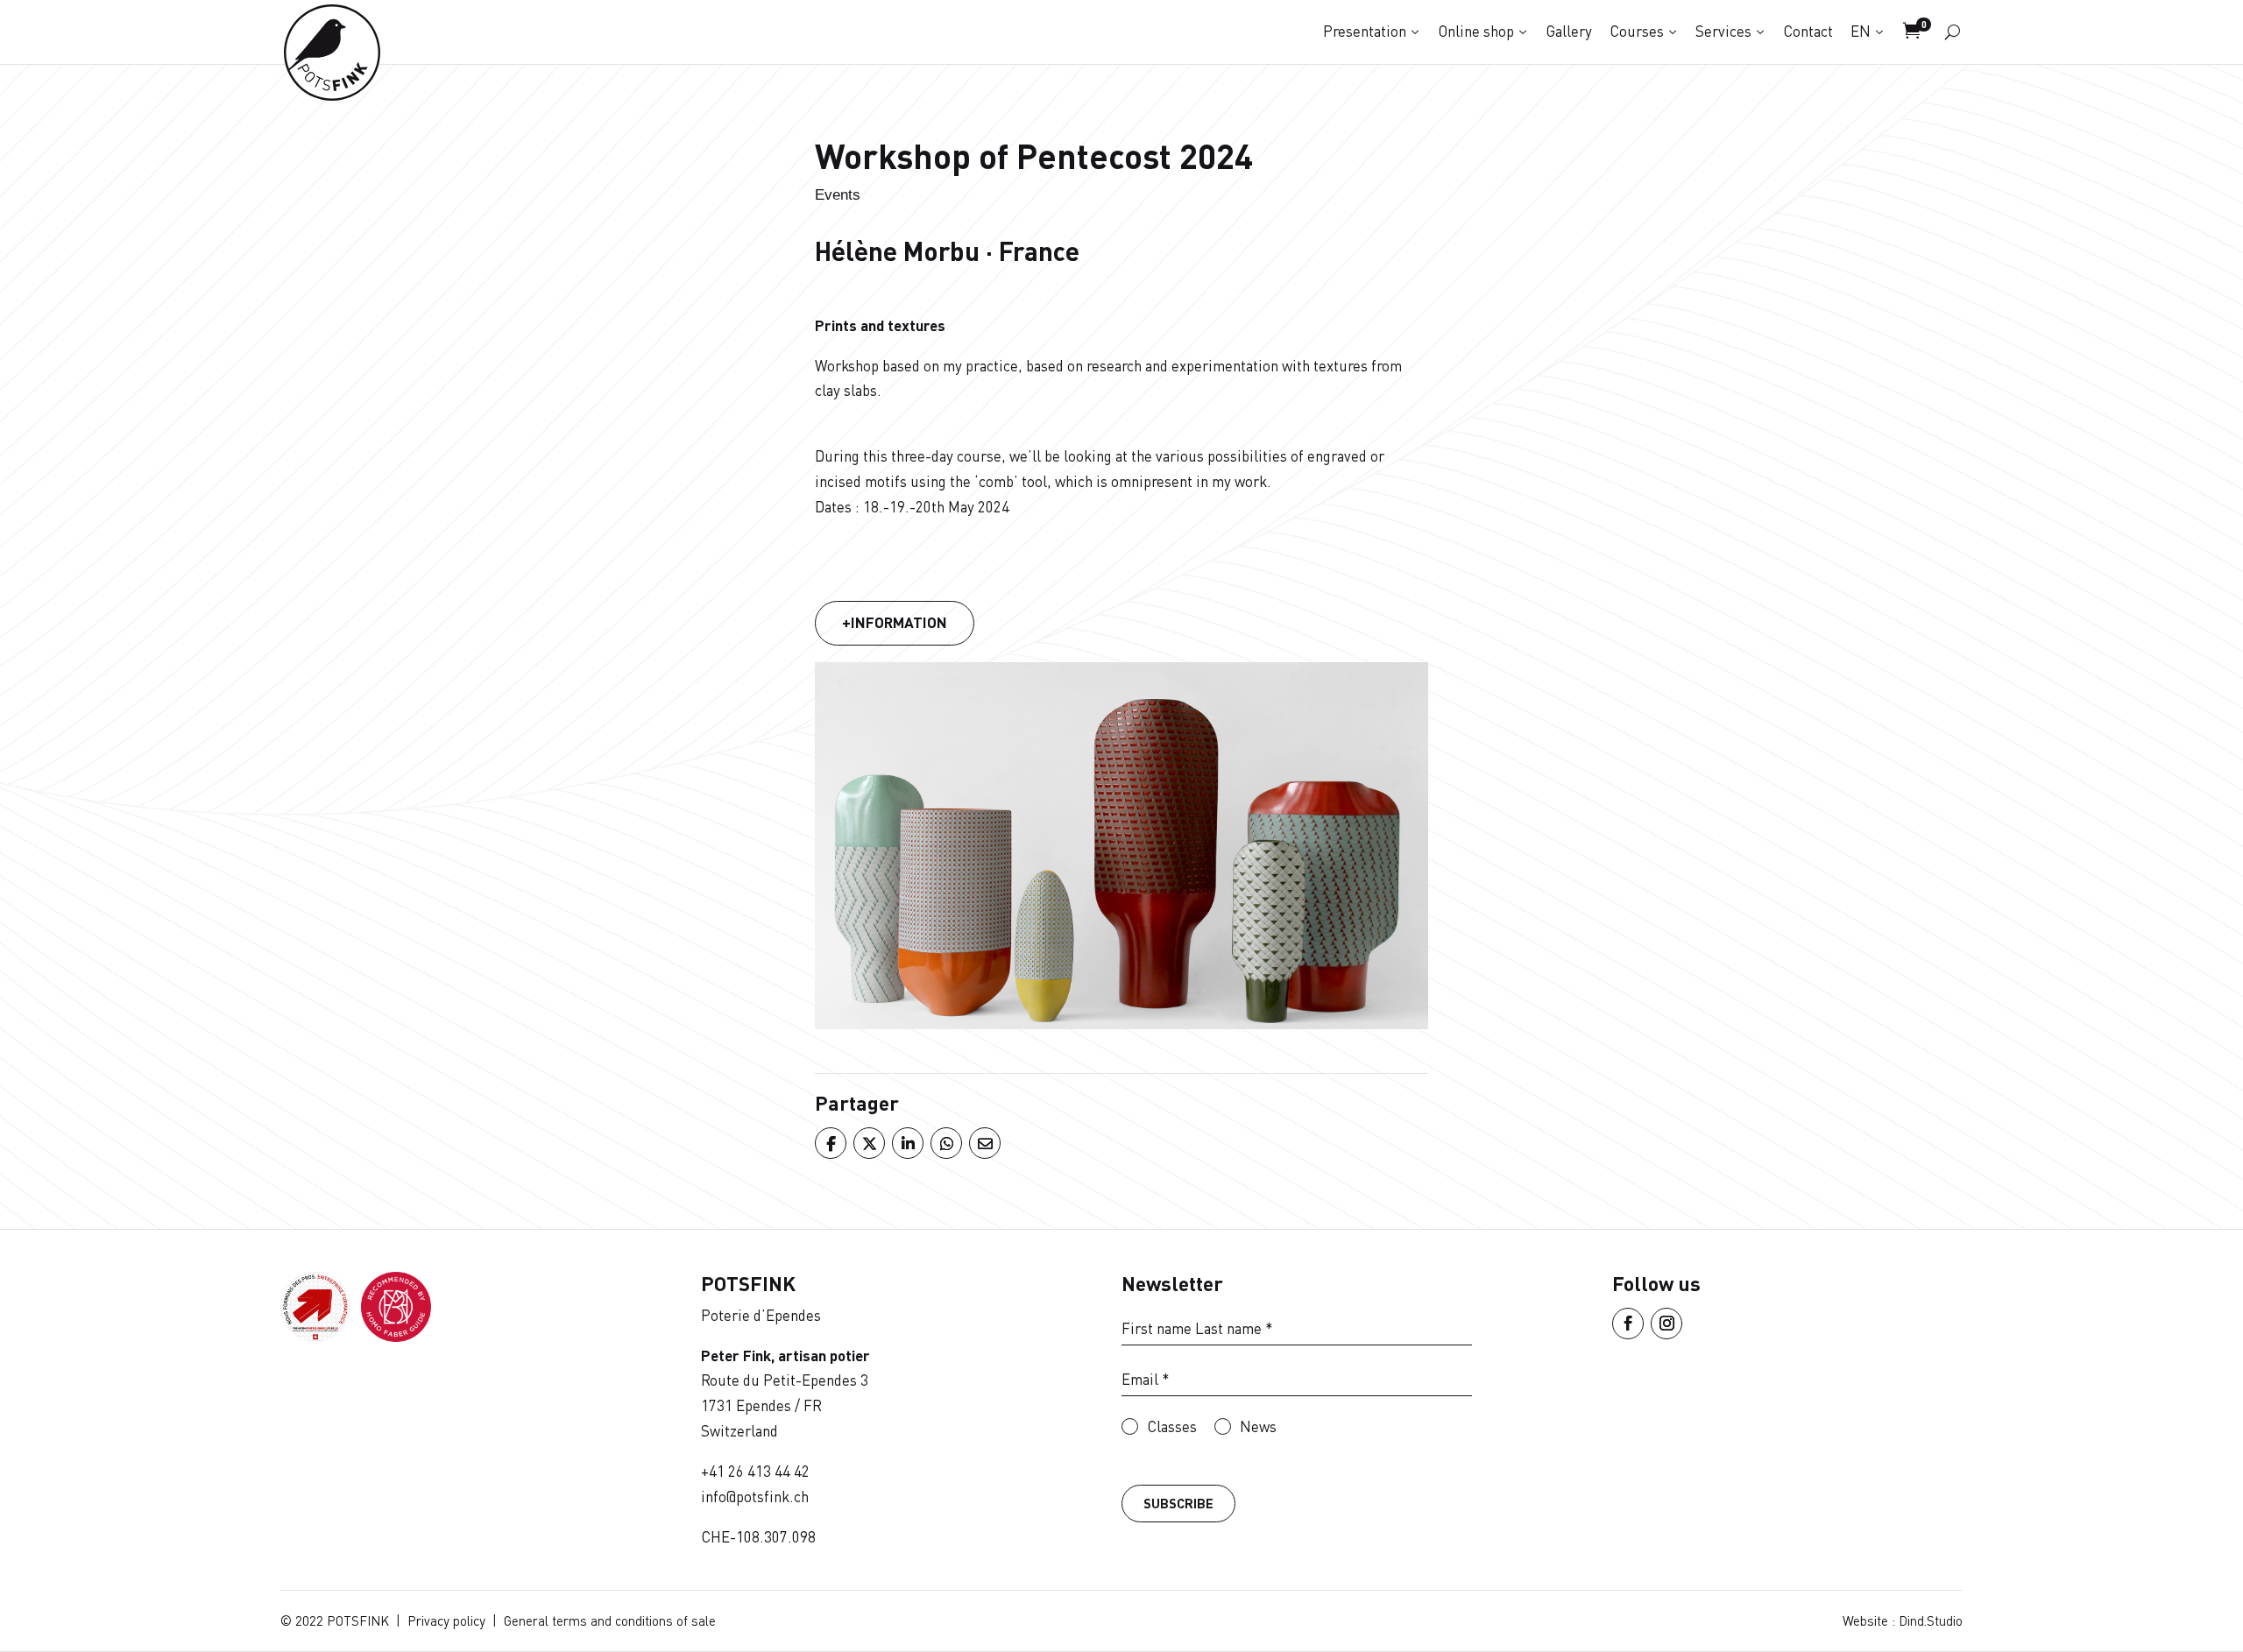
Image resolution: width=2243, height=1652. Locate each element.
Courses (1637, 31)
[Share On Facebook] (830, 1143)
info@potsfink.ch (755, 1497)
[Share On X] (868, 1143)
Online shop (1476, 31)
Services (1723, 31)
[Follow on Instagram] (1666, 1324)
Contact (1808, 31)
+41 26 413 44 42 (755, 1471)
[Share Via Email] (984, 1143)
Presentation (1365, 31)
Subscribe (1178, 1503)
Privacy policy (446, 1620)
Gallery (1569, 31)
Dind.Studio (1931, 1620)
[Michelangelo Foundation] (396, 1336)
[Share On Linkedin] (907, 1143)
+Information (895, 622)
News (1258, 1426)
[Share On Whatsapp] (945, 1143)
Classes (1172, 1426)
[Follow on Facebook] (1628, 1324)
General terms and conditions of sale (610, 1620)
